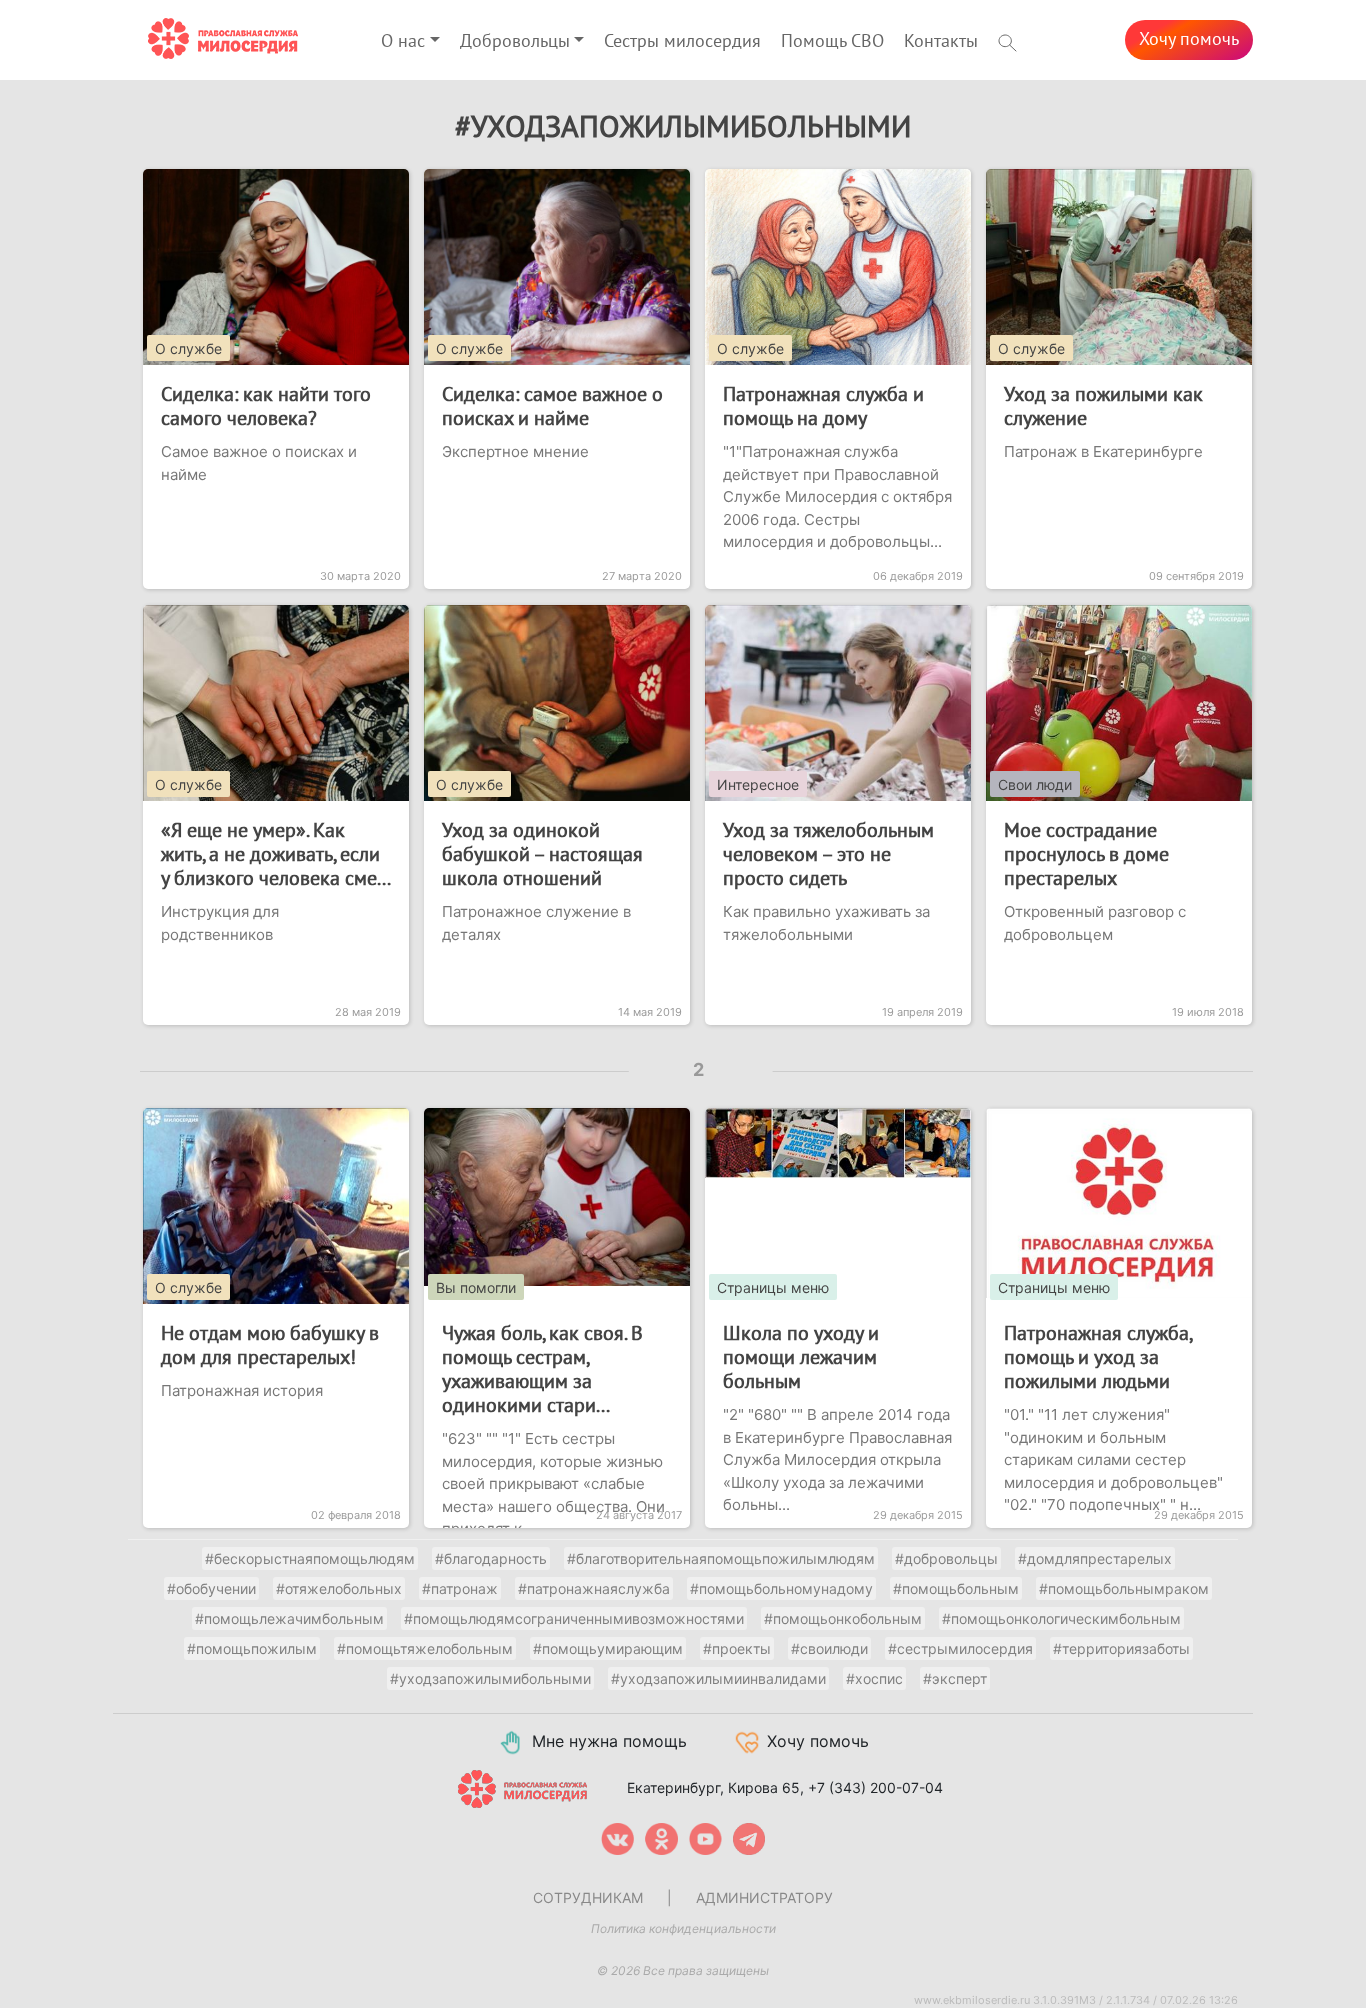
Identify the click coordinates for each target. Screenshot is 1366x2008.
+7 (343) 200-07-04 (875, 1786)
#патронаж (460, 1588)
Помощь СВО (832, 41)
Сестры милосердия (682, 41)
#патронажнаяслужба (594, 1588)
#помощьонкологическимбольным (1061, 1618)
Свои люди (1035, 784)
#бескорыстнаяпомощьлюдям (310, 1558)
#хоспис (874, 1678)
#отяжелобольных (339, 1588)
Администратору (764, 1897)
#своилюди (829, 1648)
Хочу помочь (1189, 39)
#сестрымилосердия (960, 1648)
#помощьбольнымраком (1124, 1588)
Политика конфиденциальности (683, 1928)
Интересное (758, 784)
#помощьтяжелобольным (425, 1648)
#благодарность (491, 1558)
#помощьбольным (956, 1588)
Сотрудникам (588, 1897)
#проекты (737, 1648)
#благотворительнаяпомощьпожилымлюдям (721, 1558)
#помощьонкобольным (843, 1618)
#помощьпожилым (252, 1648)
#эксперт (955, 1678)
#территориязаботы (1121, 1648)
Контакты (941, 41)
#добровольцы (946, 1558)
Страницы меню (773, 1287)
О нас (403, 41)
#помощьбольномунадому (781, 1588)
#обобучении (211, 1588)
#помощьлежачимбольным (289, 1618)
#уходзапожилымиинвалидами (718, 1678)
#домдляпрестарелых (1095, 1558)
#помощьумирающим (608, 1648)
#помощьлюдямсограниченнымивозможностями (574, 1618)
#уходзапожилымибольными (490, 1678)
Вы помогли (476, 1287)
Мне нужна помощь (609, 1741)
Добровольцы (515, 41)
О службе (188, 348)
